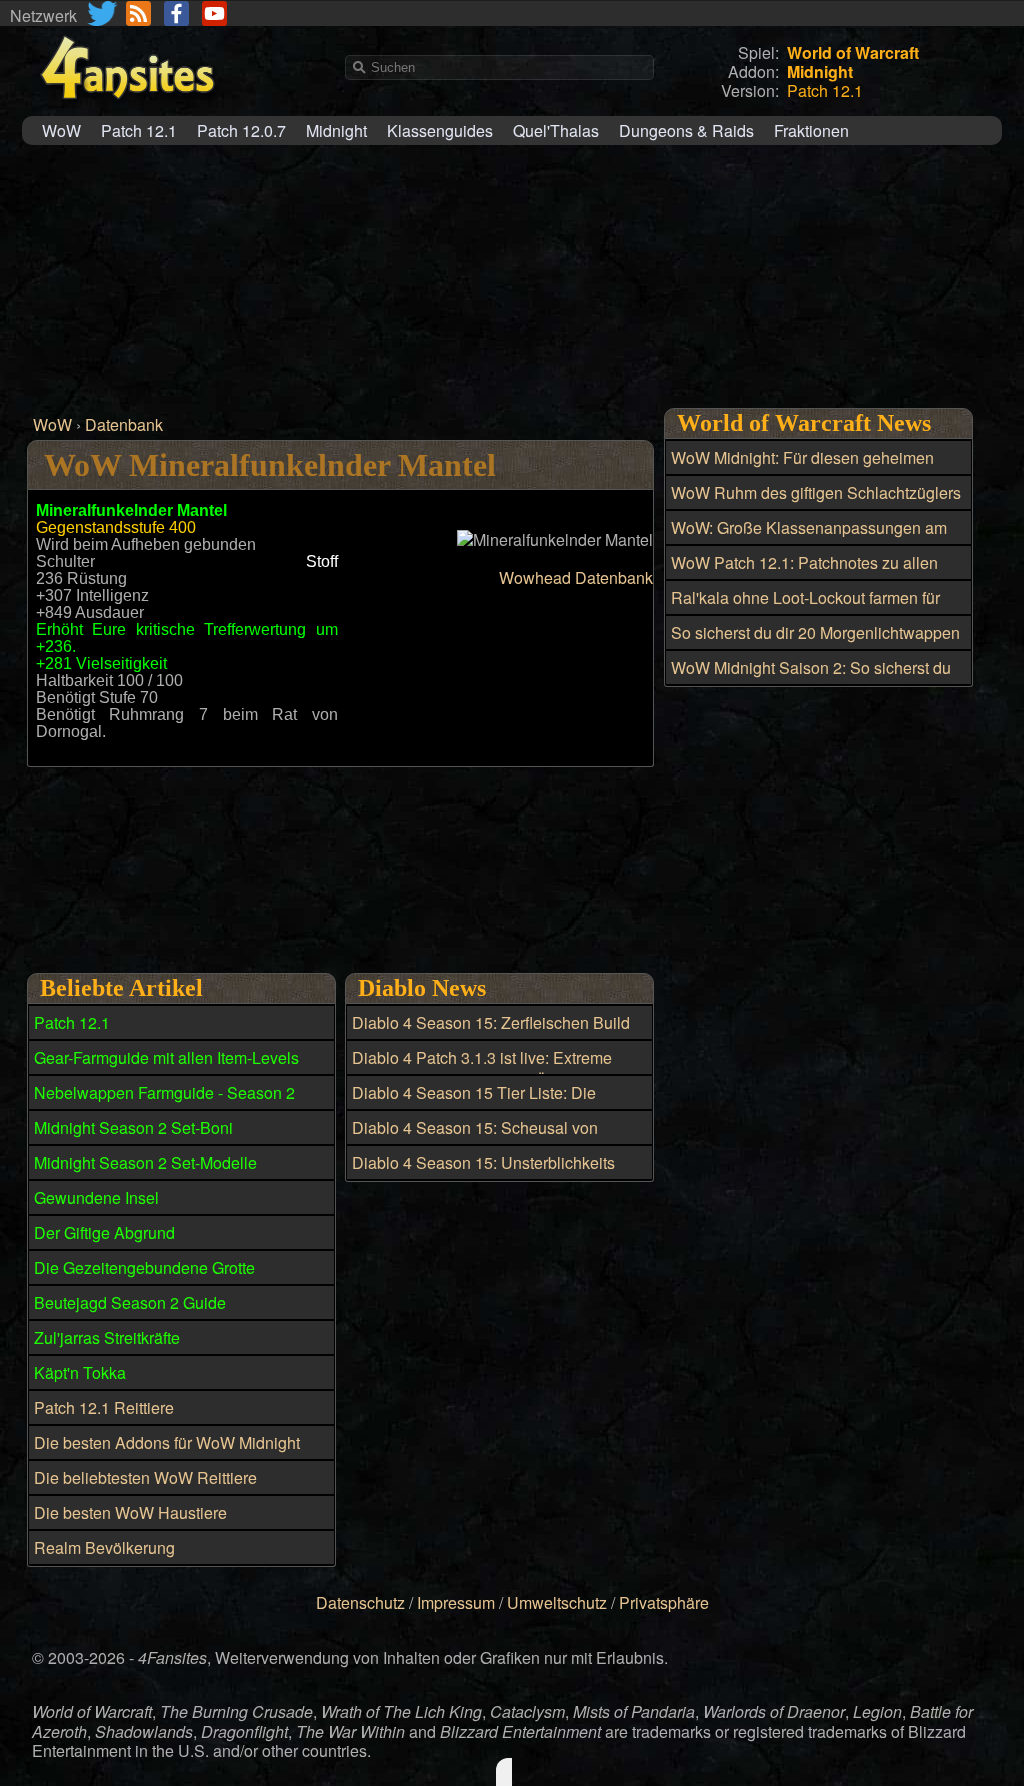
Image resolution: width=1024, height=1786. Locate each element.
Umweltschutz (557, 1602)
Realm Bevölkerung (104, 1547)
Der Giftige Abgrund (104, 1232)
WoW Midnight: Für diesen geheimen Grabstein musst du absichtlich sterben (808, 469)
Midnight (336, 130)
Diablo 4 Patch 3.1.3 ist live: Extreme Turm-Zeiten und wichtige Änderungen (488, 1069)
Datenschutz (360, 1602)
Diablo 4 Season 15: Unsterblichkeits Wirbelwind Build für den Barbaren (483, 1174)
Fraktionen (811, 130)
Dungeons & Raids (686, 130)
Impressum (456, 1602)
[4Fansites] (127, 110)
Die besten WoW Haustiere (130, 1512)
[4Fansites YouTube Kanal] (214, 13)
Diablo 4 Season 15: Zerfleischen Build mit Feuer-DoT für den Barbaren (491, 1034)
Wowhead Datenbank (576, 577)
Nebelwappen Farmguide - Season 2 (164, 1092)
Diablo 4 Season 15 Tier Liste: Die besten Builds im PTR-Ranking (474, 1104)
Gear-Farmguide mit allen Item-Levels (166, 1057)
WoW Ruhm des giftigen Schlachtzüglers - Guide (816, 504)
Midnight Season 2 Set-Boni (133, 1127)
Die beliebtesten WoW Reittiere (145, 1477)
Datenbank (124, 424)
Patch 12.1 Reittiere (104, 1407)
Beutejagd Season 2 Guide (130, 1302)
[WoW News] (138, 13)
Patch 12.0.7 (241, 130)
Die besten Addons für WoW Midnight (167, 1442)
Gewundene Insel (96, 1197)
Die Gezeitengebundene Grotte (144, 1267)
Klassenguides (440, 130)
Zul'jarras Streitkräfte (107, 1337)
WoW (61, 130)
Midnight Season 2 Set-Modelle (145, 1162)
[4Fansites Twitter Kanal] (103, 13)
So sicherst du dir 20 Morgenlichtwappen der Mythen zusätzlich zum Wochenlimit (815, 644)
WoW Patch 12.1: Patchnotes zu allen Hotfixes (804, 574)
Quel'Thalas (556, 130)
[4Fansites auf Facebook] (176, 13)
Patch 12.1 (139, 130)
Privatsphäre (664, 1602)
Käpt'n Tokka (80, 1372)
